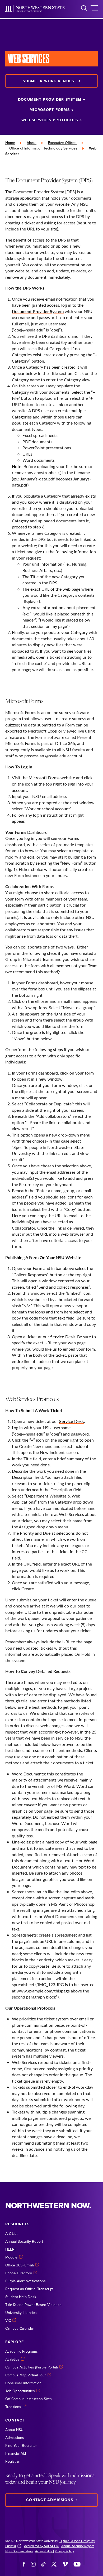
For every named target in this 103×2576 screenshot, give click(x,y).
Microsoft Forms (50, 110)
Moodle (11, 2257)
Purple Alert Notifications (25, 2281)
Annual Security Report (24, 2241)
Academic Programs (22, 2351)
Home (10, 143)
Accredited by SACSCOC (41, 2546)
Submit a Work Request (50, 81)
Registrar (13, 2461)
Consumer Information (23, 2383)
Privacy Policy (64, 2551)
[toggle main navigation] (94, 9)
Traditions (13, 2407)
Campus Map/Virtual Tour (26, 2375)
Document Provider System (50, 99)
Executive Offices (62, 143)
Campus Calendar (20, 2328)
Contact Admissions (50, 2500)
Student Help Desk (21, 2297)
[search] (84, 9)
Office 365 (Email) (19, 2265)
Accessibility (44, 2551)
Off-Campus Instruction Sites (29, 2399)
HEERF (11, 2249)
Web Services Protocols (50, 120)
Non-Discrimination (19, 2551)
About (32, 143)
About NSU (14, 2430)
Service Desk (63, 1337)
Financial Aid (16, 2453)
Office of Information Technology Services (43, 148)
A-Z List (11, 2233)
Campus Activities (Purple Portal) (31, 2367)
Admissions (15, 2438)
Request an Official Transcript (29, 2289)
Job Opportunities (20, 2391)
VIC (8, 2320)
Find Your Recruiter (21, 2445)
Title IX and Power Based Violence (33, 2305)
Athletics (12, 2359)
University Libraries (21, 2313)
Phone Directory (19, 2273)
